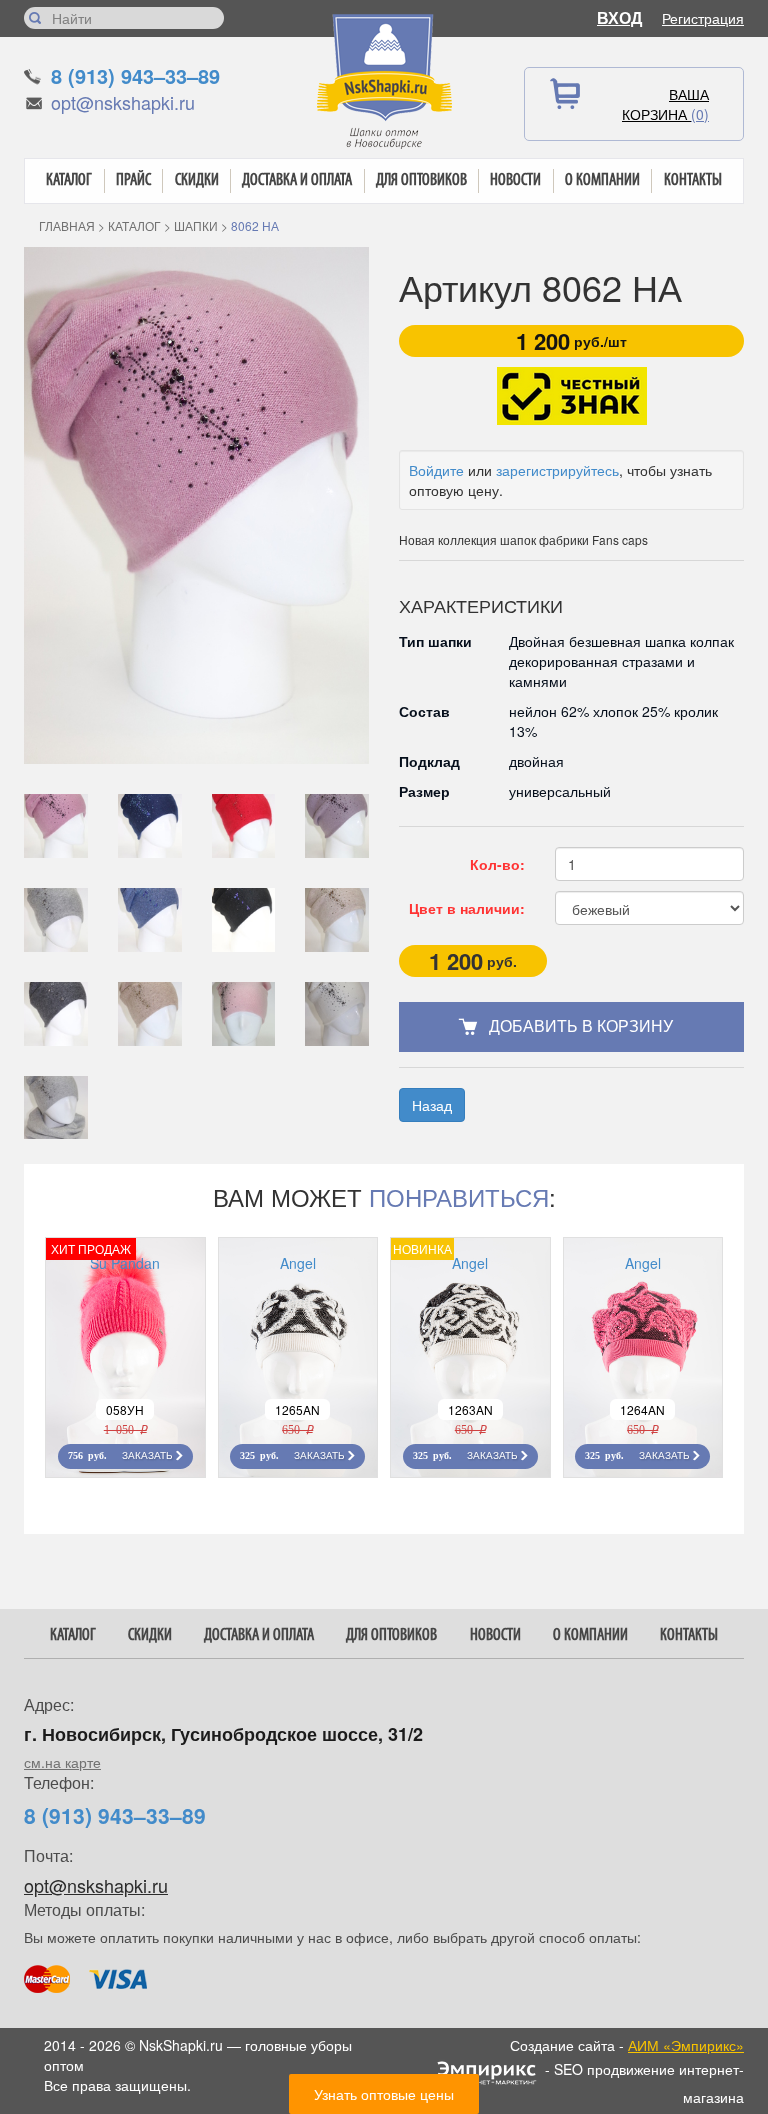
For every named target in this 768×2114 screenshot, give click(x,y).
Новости (515, 180)
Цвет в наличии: (467, 908)
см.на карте (62, 1762)
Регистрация (703, 18)
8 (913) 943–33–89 (135, 75)
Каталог (69, 180)
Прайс (133, 180)
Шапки (196, 225)
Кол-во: (497, 864)
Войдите (436, 470)
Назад (432, 1105)
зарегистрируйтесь (557, 470)
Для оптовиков (421, 180)
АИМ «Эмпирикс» (686, 2045)
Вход (619, 17)
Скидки (197, 180)
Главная (67, 225)
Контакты (693, 180)
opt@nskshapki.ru (123, 102)
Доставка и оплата (297, 180)
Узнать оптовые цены (384, 2094)
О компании (602, 180)
